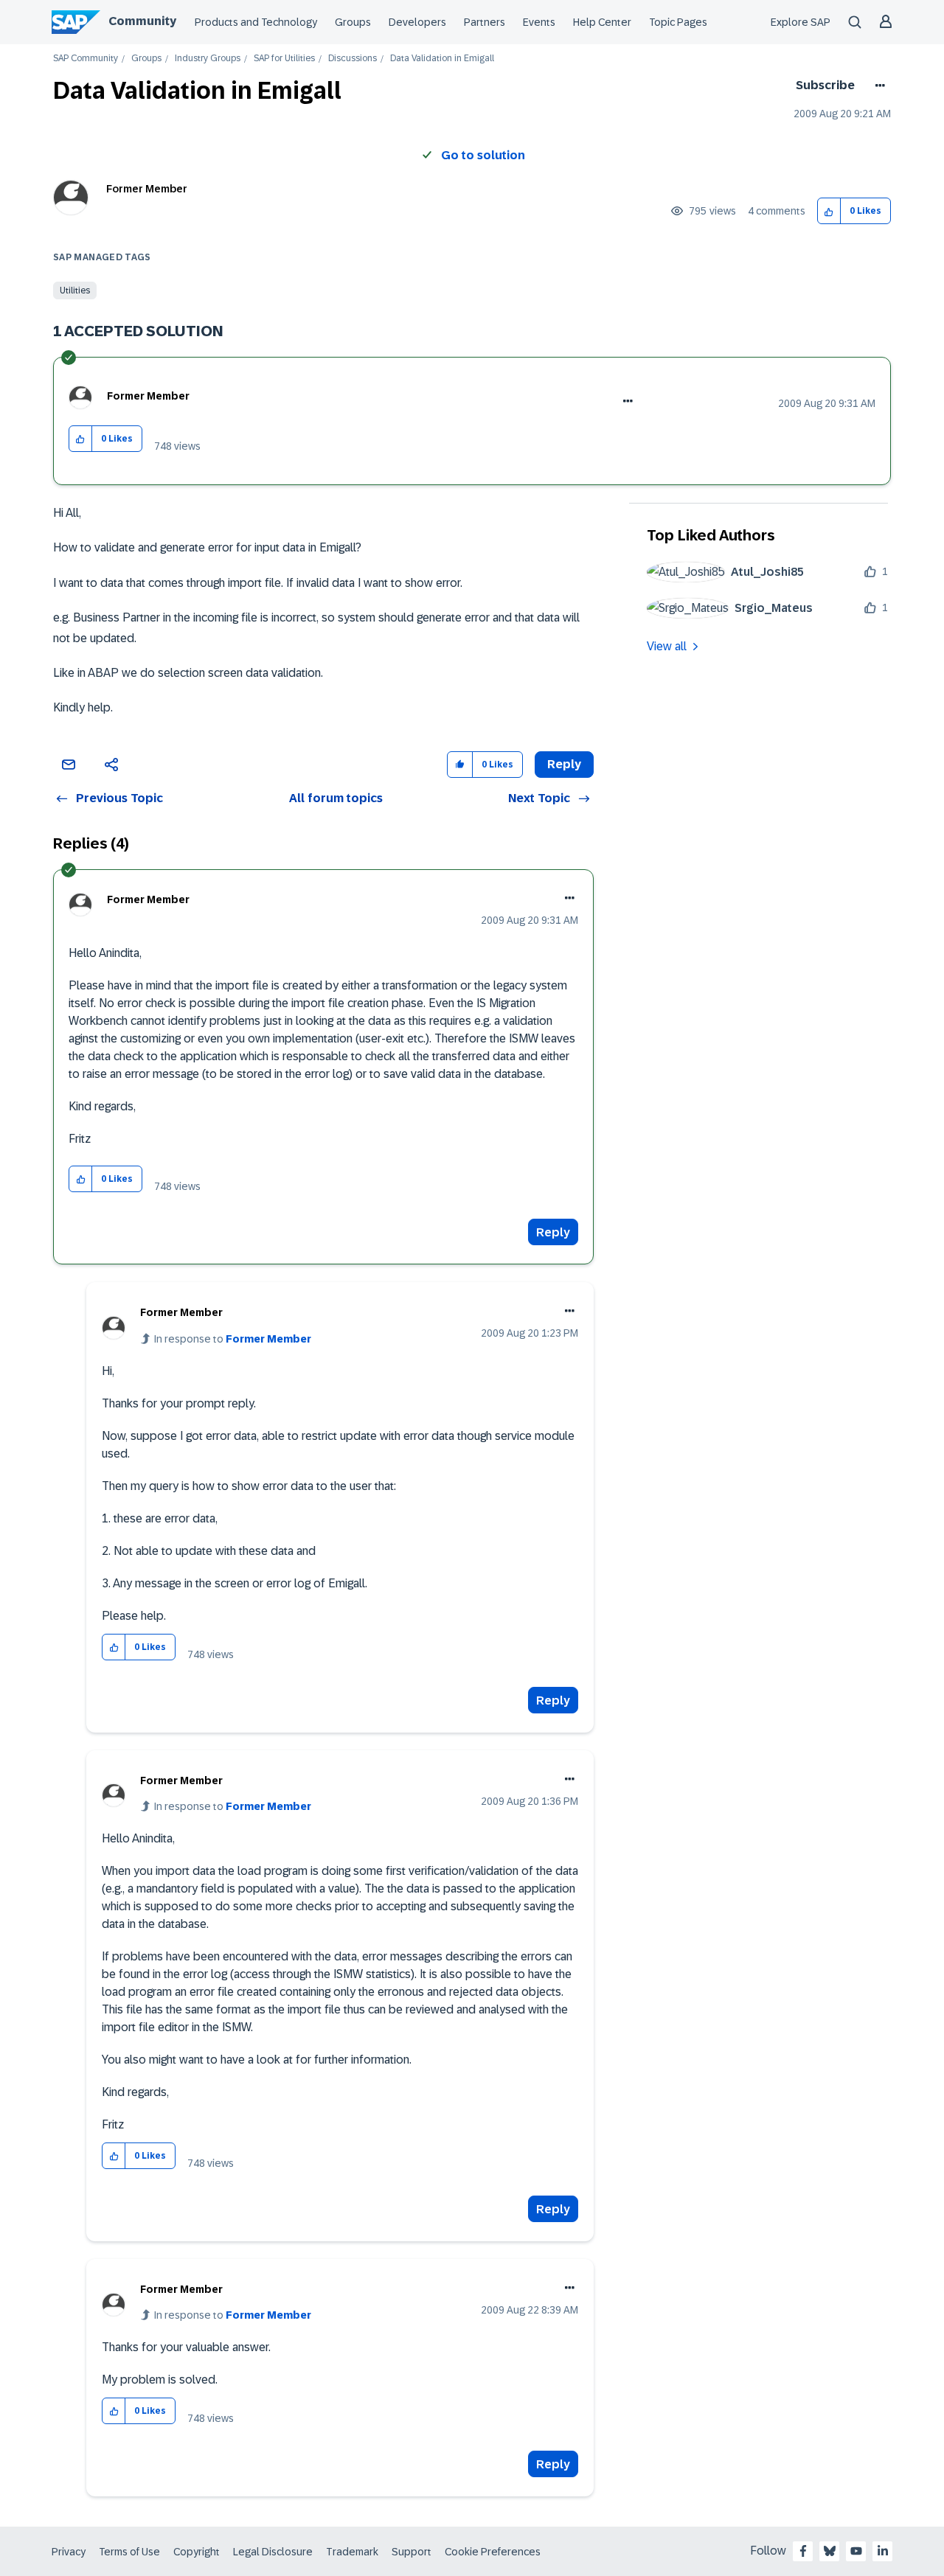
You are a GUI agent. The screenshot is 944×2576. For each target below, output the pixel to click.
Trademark (352, 2552)
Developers (417, 22)
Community (142, 21)
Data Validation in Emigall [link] (442, 59)
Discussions (353, 59)
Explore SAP (801, 22)
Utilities (75, 290)
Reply (553, 1232)
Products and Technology (256, 22)
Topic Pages (678, 22)
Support (412, 2552)
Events (539, 22)
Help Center (602, 22)
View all (667, 646)
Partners (485, 22)
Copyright (197, 2552)
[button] (829, 211)
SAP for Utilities (284, 59)
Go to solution (483, 155)
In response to (233, 1339)
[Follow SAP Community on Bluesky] (830, 2551)
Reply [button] (564, 764)
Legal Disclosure (273, 2552)
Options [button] (877, 86)
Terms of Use (129, 2552)
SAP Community (86, 59)
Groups (353, 22)
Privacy (69, 2552)
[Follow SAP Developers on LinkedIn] (883, 2551)
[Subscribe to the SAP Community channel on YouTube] (856, 2551)
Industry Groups (208, 59)
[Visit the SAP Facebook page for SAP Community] (803, 2551)
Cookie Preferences (493, 2552)
